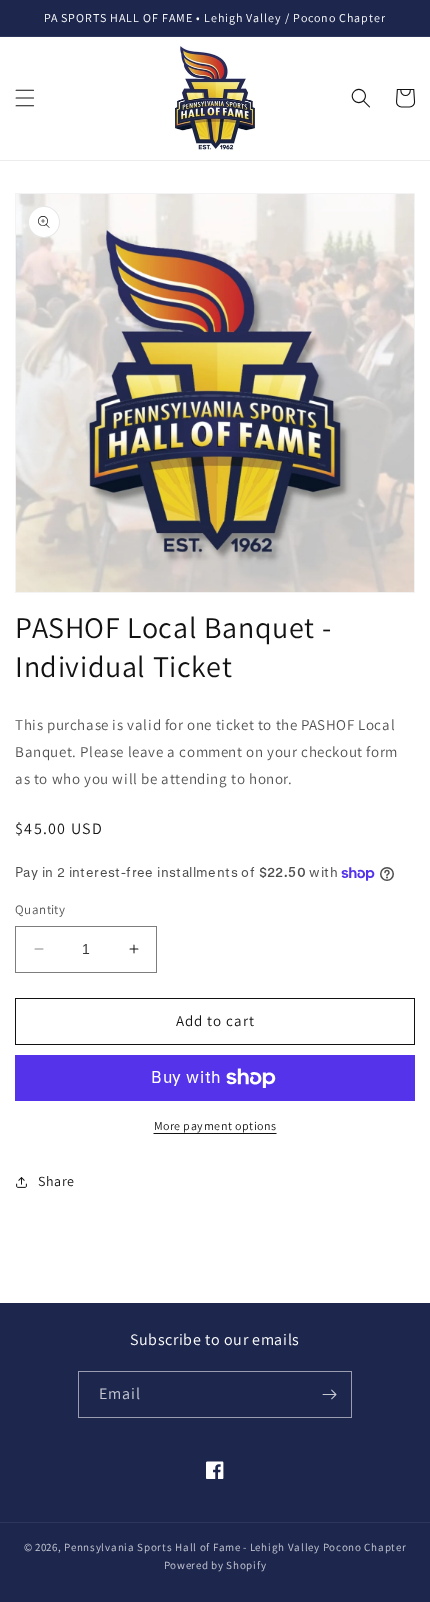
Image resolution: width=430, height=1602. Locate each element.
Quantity (40, 909)
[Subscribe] (329, 1394)
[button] (25, 98)
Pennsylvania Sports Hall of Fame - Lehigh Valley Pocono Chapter (235, 1547)
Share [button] (56, 1181)
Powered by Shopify (215, 1565)
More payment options (215, 1125)
